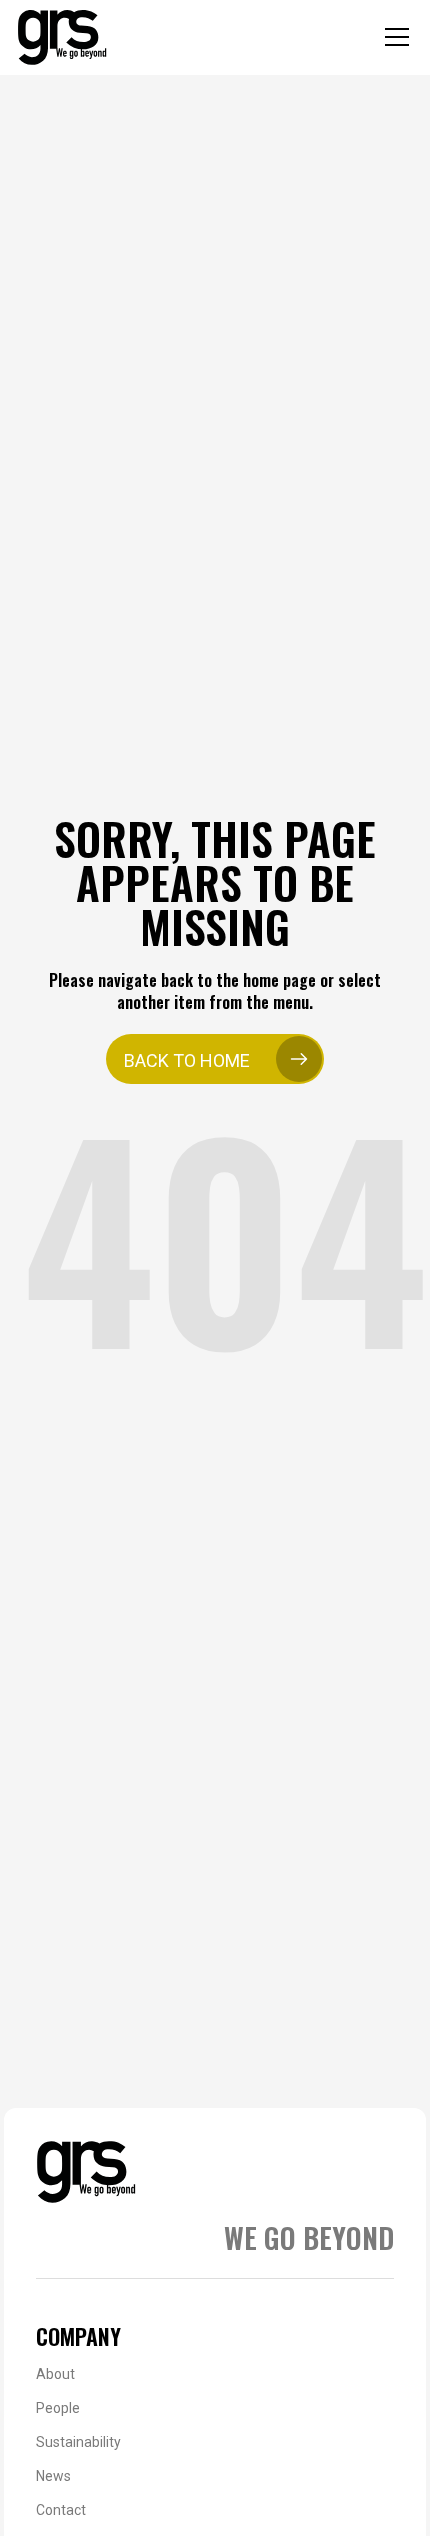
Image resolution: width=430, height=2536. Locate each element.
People (58, 2408)
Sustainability (78, 2442)
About (55, 2374)
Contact (61, 2510)
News (53, 2476)
